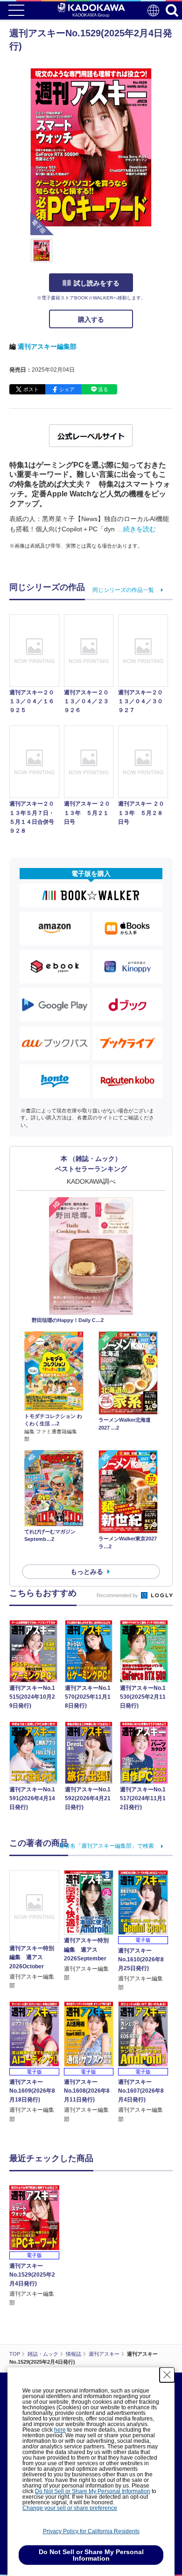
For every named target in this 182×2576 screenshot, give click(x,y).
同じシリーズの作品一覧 (123, 590)
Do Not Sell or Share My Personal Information (93, 2491)
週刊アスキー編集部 (47, 346)
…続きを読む (136, 529)
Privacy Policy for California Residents (91, 2531)
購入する (91, 319)
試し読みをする (97, 283)
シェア (67, 389)
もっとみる (87, 1572)
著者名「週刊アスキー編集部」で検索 (106, 1846)
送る (103, 389)
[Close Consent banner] (167, 2375)
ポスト (31, 389)
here (60, 2430)
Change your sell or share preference (70, 2508)
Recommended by (118, 1595)
